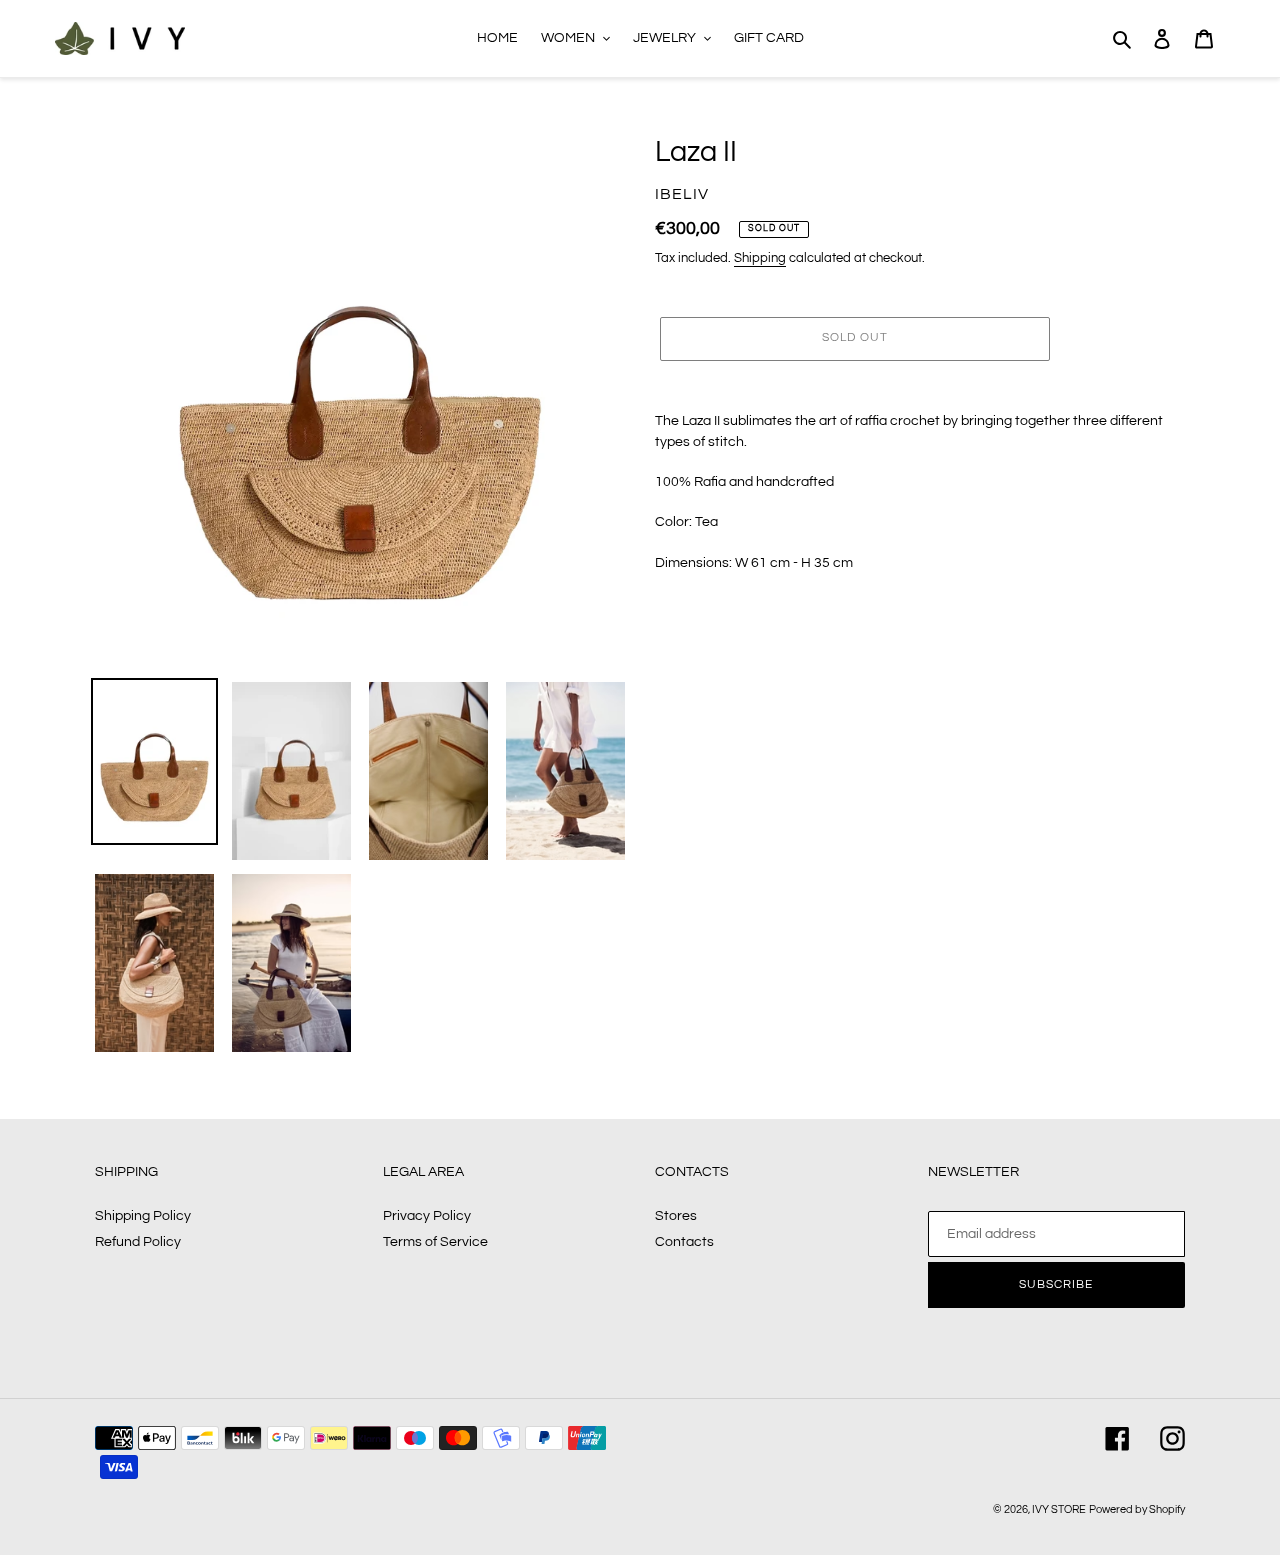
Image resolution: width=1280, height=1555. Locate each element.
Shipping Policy (143, 1216)
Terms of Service (435, 1242)
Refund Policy (138, 1242)
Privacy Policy (427, 1216)
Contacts (684, 1242)
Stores (676, 1216)
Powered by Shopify (1137, 1509)
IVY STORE (1059, 1509)
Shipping (760, 258)
